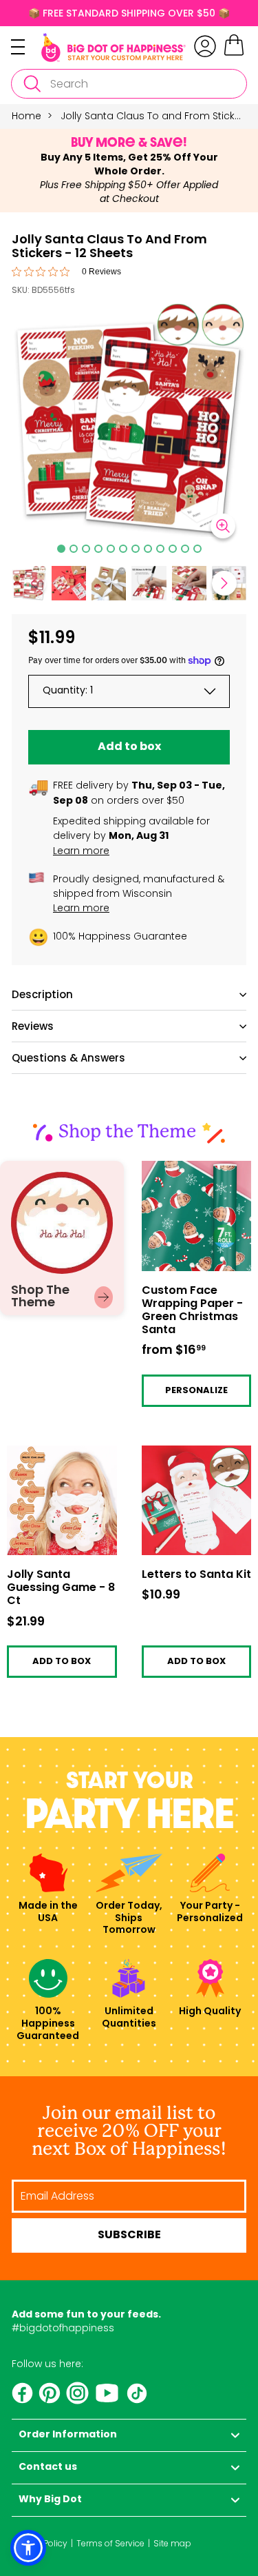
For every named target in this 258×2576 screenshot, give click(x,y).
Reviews (33, 1026)
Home (26, 116)
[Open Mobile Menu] (26, 47)
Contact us (48, 2467)
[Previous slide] (34, 583)
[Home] (114, 48)
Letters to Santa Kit (187, 1451)
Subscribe (129, 2235)
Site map (172, 2543)
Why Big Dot (50, 2500)
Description (42, 994)
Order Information (68, 2435)
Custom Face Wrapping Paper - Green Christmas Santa (185, 1181)
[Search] (32, 84)
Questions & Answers (68, 1058)
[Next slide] (224, 583)
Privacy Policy (40, 2543)
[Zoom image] (223, 526)
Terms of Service (110, 2543)
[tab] (61, 549)
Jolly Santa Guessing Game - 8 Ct (58, 1456)
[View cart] (234, 54)
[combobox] (129, 84)
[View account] (205, 46)
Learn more (81, 851)
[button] (69, 583)
